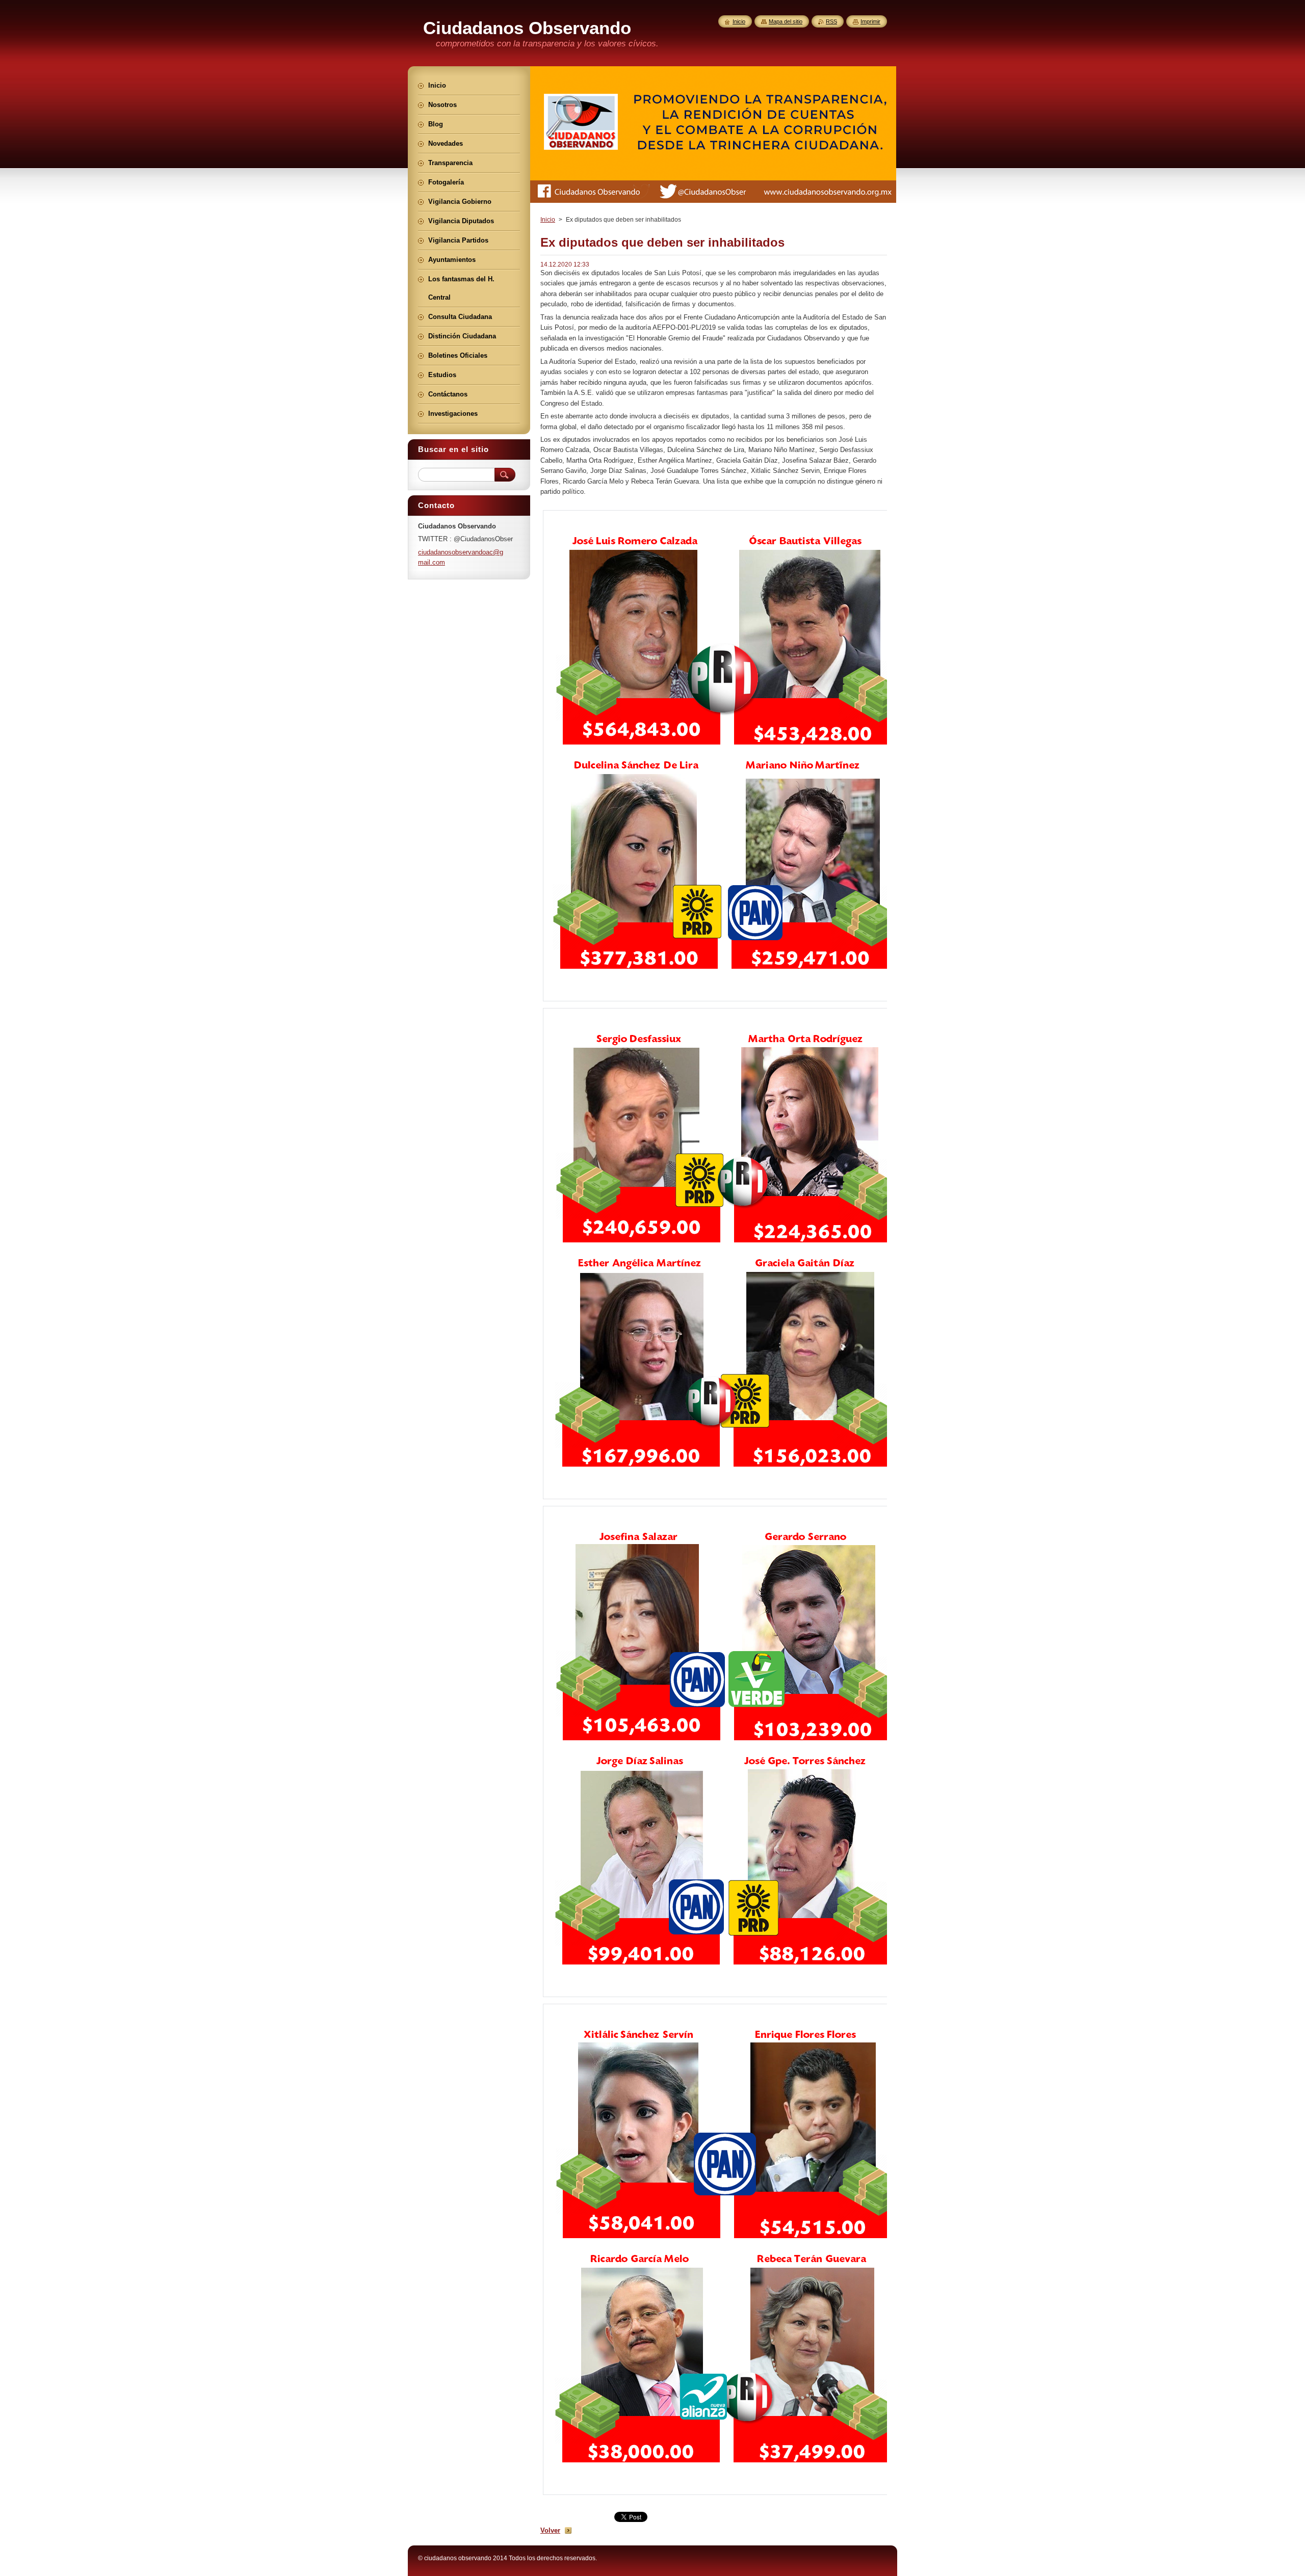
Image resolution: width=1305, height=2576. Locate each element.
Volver (550, 2530)
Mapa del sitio (786, 21)
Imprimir (870, 21)
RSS (831, 21)
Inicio (548, 220)
